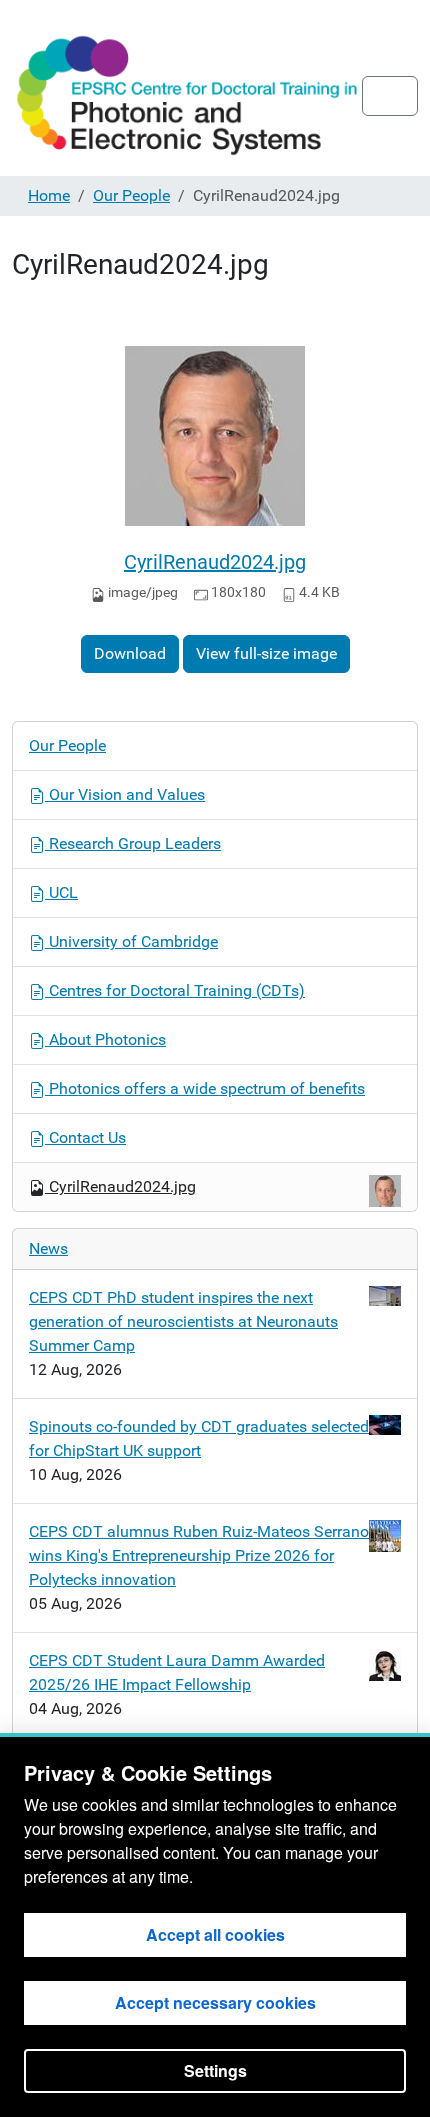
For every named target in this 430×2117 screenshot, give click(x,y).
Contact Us (85, 1137)
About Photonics (105, 1039)
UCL (61, 892)
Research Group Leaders (133, 843)
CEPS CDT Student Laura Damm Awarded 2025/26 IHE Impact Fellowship (177, 1672)
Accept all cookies (215, 1934)
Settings (215, 2070)
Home (49, 195)
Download (130, 653)
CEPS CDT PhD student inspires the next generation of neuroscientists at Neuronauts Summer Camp (183, 1321)
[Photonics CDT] (187, 96)
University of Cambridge (131, 941)
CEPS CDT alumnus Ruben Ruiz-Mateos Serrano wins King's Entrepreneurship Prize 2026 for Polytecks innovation (199, 1555)
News (48, 1248)
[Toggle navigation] (390, 96)
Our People (131, 195)
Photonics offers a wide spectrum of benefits (205, 1088)
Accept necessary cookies (215, 2002)
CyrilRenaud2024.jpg (215, 562)
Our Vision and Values (125, 794)
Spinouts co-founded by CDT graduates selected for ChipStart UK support (199, 1438)
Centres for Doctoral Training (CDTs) (175, 990)
